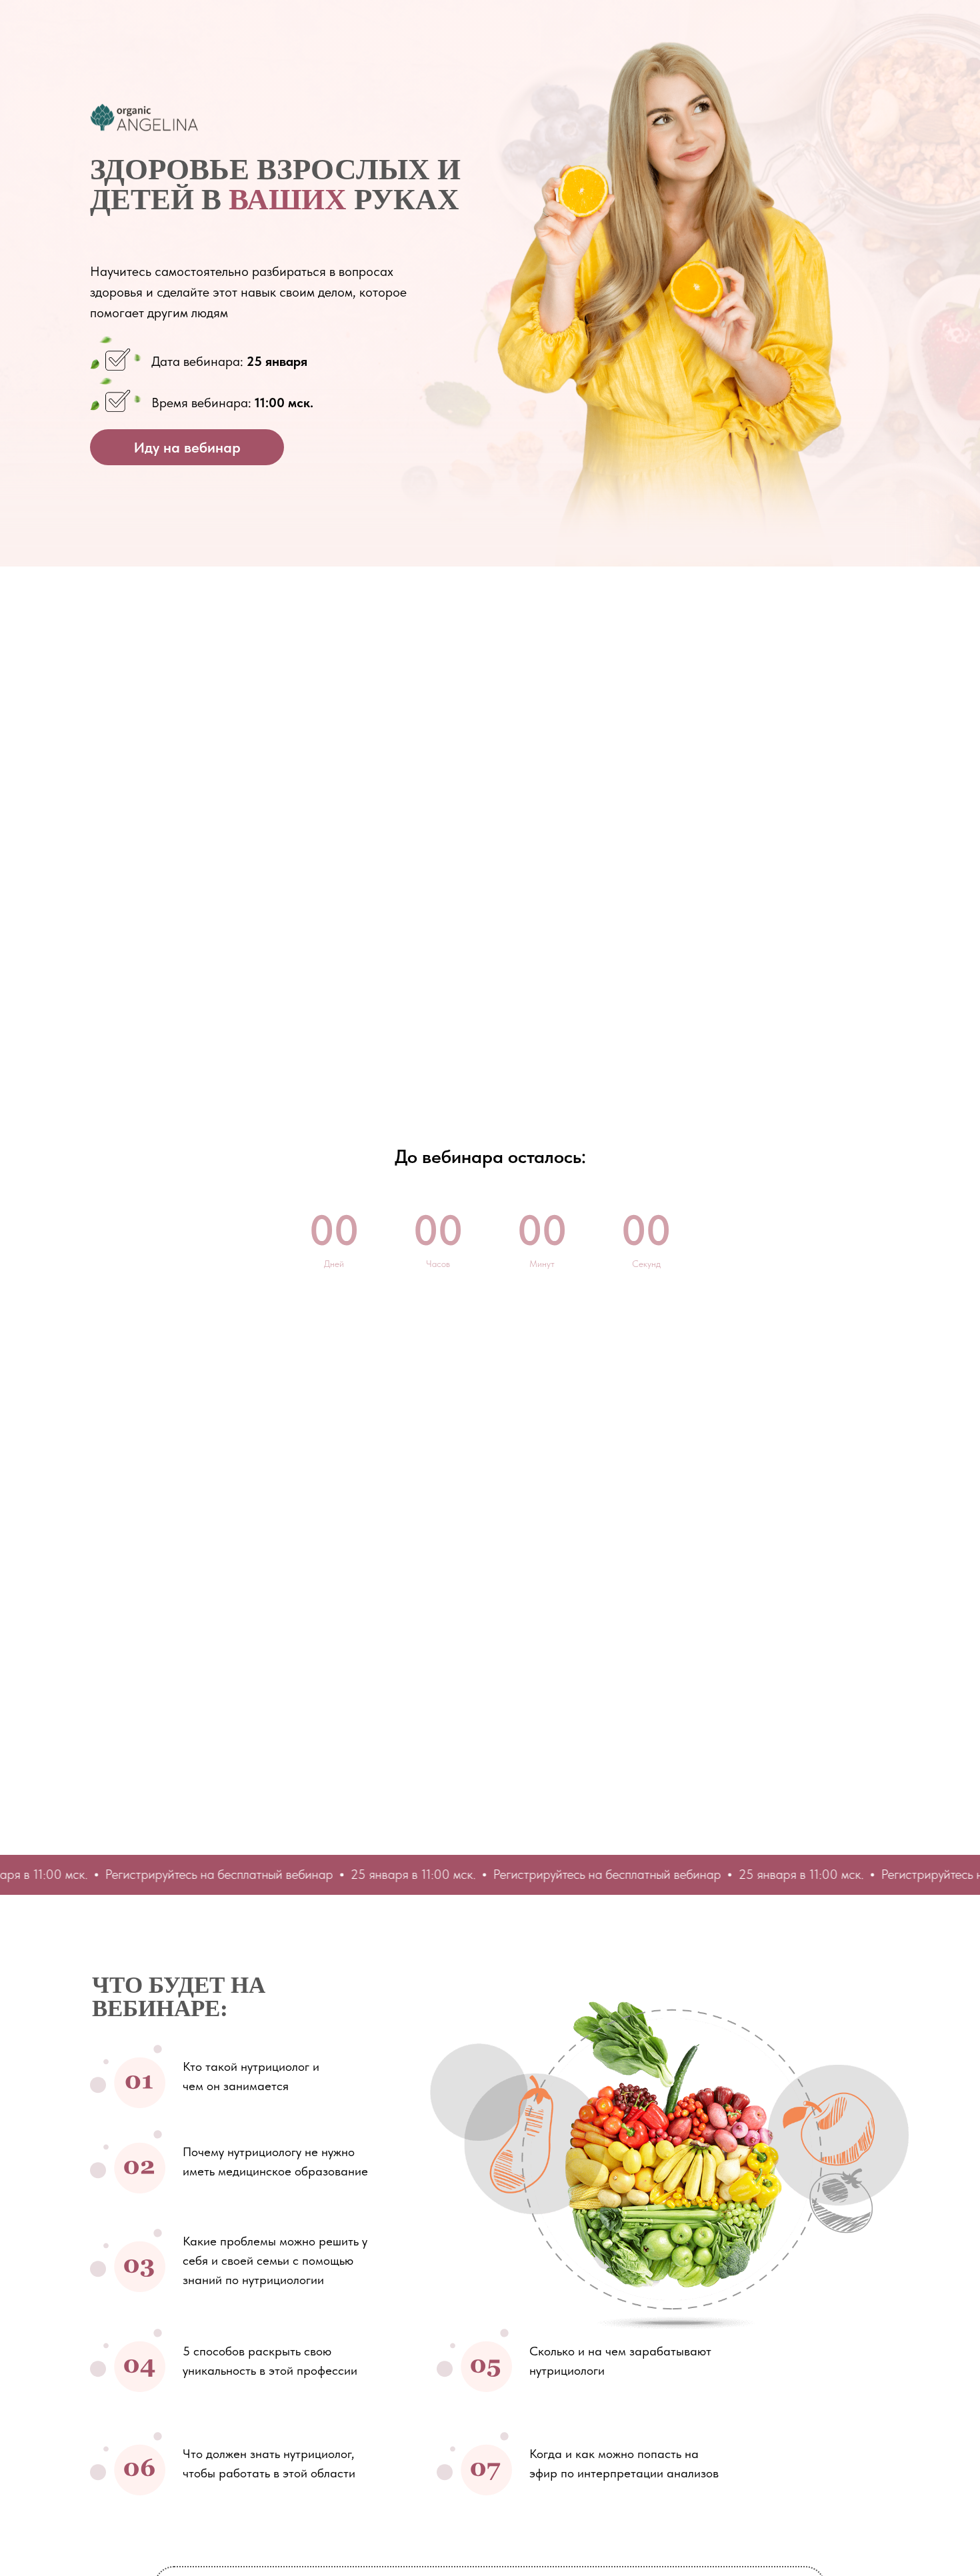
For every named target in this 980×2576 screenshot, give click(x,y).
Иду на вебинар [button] (187, 447)
